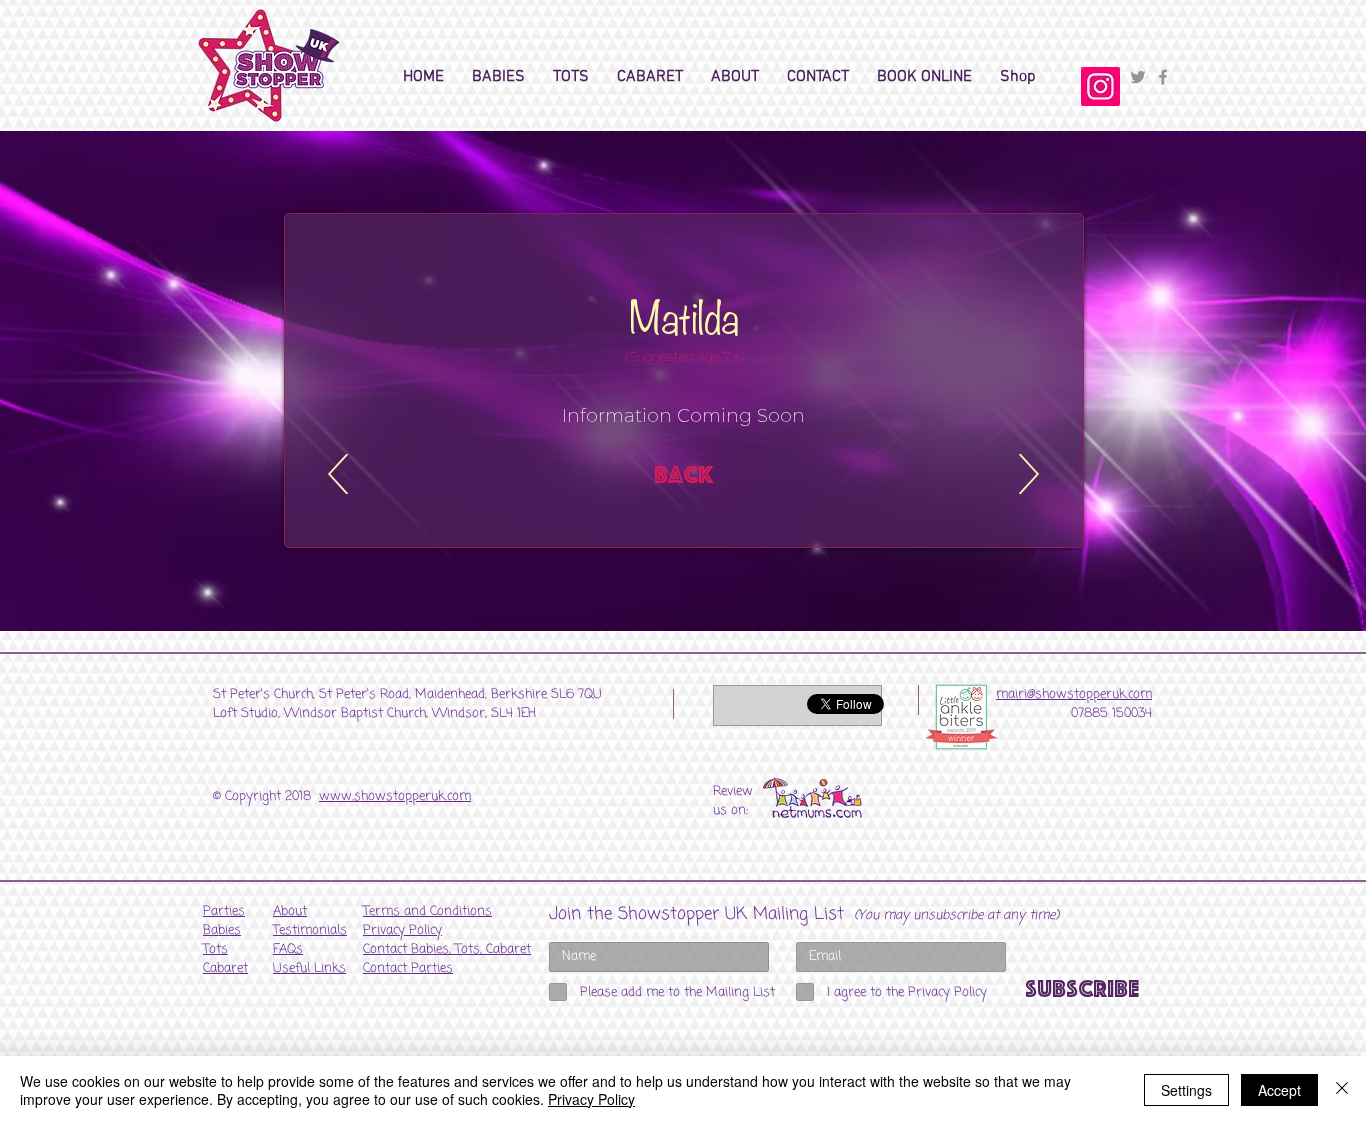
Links (309, 968)
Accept (1279, 1090)
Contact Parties (408, 968)
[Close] (1342, 1090)
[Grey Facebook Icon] (1163, 77)
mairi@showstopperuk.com (1074, 694)
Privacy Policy (591, 1099)
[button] (498, 77)
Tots (215, 949)
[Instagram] (1100, 86)
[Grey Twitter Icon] (1138, 77)
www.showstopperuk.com (395, 796)
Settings (1186, 1090)
